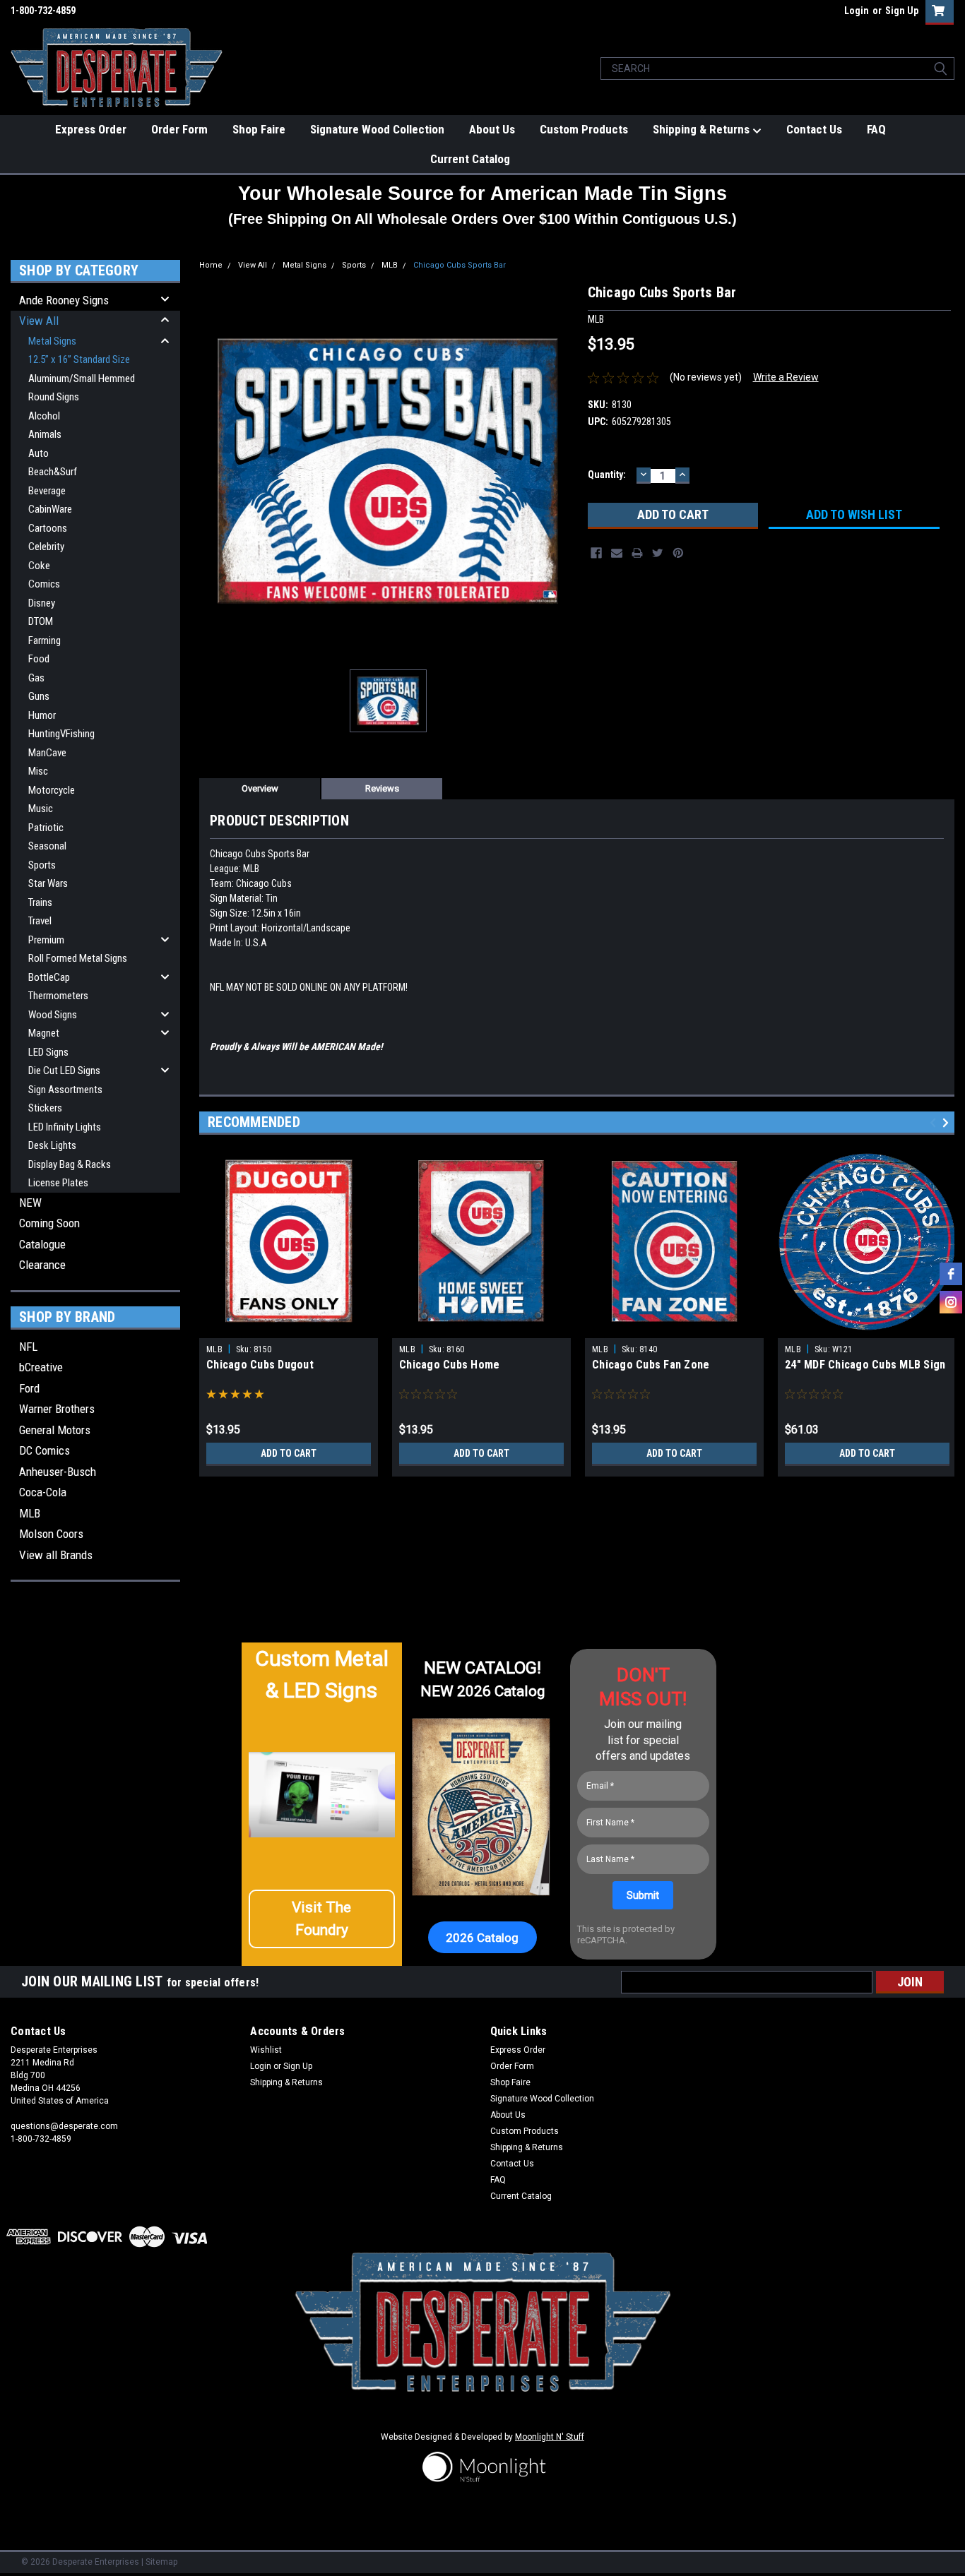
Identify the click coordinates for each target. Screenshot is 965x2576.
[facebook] (951, 1274)
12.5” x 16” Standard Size (79, 359)
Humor (42, 715)
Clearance (42, 1265)
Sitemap (161, 2562)
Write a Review (786, 377)
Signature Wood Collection (377, 129)
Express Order (91, 129)
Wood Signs (53, 1015)
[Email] (617, 553)
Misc (38, 771)
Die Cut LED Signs (64, 1071)
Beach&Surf (53, 472)
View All (39, 321)
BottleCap (49, 977)
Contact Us (814, 129)
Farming (45, 640)
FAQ (876, 129)
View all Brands (56, 1555)
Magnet (44, 1033)
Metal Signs (52, 341)
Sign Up (902, 11)
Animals (45, 434)
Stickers (45, 1108)
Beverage (47, 491)
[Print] (637, 553)
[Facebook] (596, 553)
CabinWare (50, 509)
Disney (42, 603)
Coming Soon (49, 1223)
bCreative (41, 1367)
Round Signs (54, 397)
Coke (39, 566)
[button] (322, 1919)
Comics (44, 584)
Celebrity (46, 547)
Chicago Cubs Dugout (260, 1365)
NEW (30, 1203)
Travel (40, 921)
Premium (46, 940)
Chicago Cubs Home (449, 1365)
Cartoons (48, 528)
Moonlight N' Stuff (550, 2437)
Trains (40, 902)
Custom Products (584, 129)
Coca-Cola (43, 1492)
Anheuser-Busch (58, 1472)
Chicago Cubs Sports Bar (460, 265)
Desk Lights (52, 1145)
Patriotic (46, 828)
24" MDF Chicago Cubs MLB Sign (865, 1365)
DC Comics (45, 1450)
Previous (935, 1122)
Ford (29, 1388)
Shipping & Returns (703, 129)
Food (39, 659)
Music (41, 809)
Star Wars (48, 883)
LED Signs (48, 1052)
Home (211, 265)
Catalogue (42, 1244)
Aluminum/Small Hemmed (82, 378)
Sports (42, 865)
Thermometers (58, 996)
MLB (30, 1513)
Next (948, 1122)
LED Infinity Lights (65, 1127)
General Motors (55, 1430)
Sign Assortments (65, 1090)
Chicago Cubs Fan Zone (651, 1365)
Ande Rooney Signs (64, 300)
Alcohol (44, 416)
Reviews (382, 788)
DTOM (41, 621)
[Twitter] (658, 553)
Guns (39, 696)
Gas (36, 678)
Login (857, 11)
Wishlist (266, 2050)
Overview (260, 788)
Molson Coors (51, 1534)
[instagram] (951, 1302)
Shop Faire (259, 129)
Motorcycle (52, 790)
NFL (28, 1347)
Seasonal (47, 846)
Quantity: (607, 475)
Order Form (179, 129)
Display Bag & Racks (70, 1164)
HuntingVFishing (61, 734)
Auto (39, 453)
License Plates (58, 1183)
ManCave (47, 753)
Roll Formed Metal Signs (78, 958)
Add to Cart (289, 1453)
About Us (492, 129)
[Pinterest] (678, 553)
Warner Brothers (57, 1409)
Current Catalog (470, 159)
